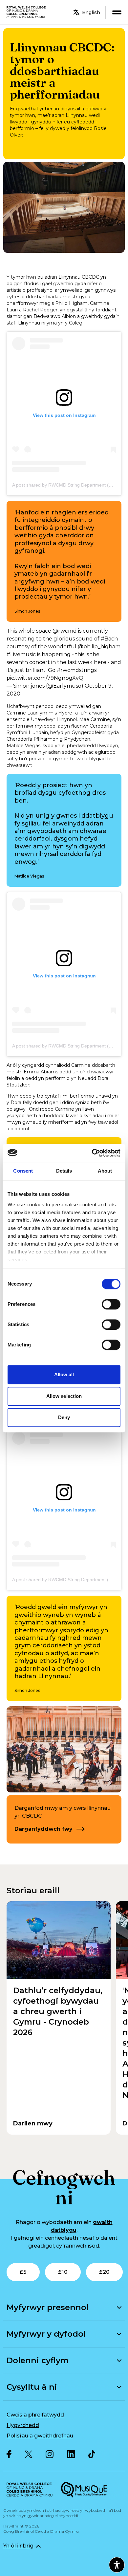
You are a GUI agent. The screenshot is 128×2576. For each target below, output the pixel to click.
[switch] (111, 1304)
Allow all (64, 1374)
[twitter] (29, 2454)
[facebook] (9, 2454)
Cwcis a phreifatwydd (35, 2415)
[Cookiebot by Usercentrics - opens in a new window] (92, 1153)
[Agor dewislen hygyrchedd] (117, 2565)
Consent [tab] (23, 1171)
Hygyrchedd (23, 2425)
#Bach (109, 639)
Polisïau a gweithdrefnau (40, 2436)
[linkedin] (71, 2454)
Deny (64, 1417)
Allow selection (64, 1396)
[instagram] (50, 2454)
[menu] (117, 12)
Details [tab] (64, 1171)
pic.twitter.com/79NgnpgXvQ (45, 678)
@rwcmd (65, 631)
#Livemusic (21, 654)
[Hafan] (27, 12)
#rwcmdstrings (77, 670)
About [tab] (105, 1171)
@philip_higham (99, 647)
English (91, 12)
